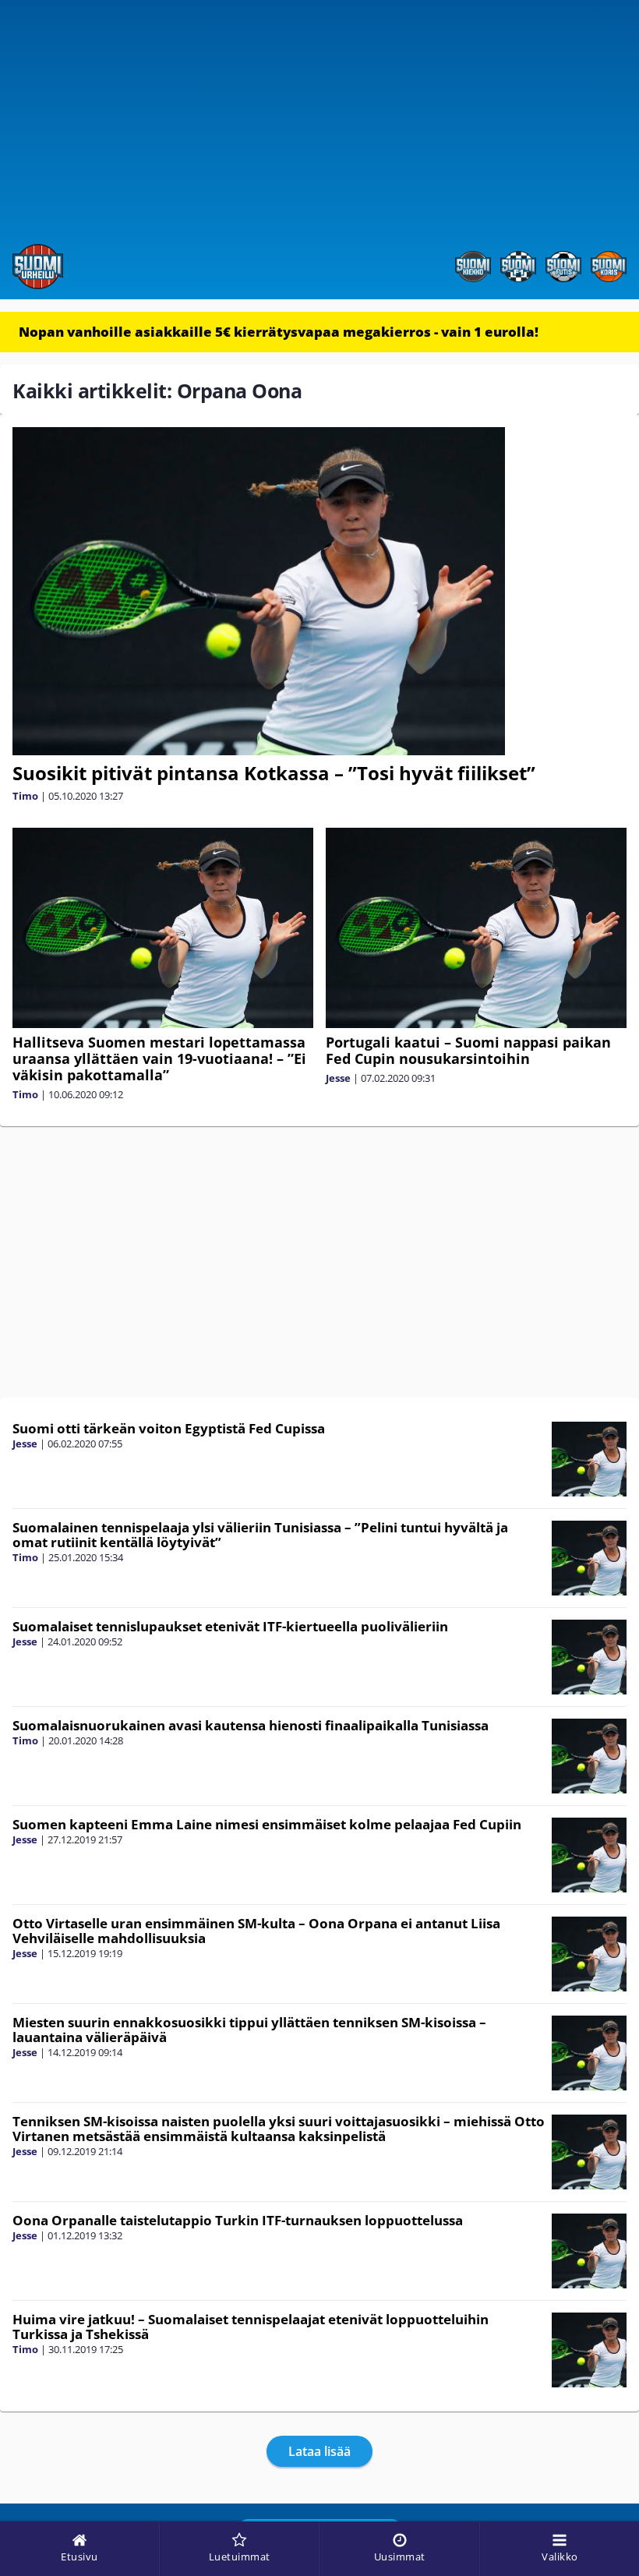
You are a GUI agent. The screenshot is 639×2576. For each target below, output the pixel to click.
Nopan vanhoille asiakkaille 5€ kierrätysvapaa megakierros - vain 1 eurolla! (279, 332)
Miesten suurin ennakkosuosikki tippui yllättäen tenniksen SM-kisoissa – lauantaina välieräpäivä (249, 2030)
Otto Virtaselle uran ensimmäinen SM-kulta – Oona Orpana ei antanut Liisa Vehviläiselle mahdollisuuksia (256, 1931)
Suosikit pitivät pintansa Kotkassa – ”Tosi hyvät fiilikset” (274, 773)
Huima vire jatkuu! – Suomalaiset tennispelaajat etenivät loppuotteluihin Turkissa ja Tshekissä (251, 2327)
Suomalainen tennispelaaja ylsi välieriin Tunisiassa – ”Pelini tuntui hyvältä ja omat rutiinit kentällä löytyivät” (260, 1535)
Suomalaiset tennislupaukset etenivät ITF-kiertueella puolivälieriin (230, 1626)
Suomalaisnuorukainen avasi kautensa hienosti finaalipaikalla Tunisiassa (251, 1725)
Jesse (338, 1078)
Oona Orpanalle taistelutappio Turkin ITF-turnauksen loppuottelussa (238, 2220)
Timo (25, 796)
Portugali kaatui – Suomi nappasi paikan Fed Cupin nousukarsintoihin (468, 1050)
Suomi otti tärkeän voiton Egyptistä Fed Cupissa (169, 1428)
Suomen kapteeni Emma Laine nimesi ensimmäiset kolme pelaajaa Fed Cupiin (267, 1824)
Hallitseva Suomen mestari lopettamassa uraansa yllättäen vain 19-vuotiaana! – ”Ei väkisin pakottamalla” (159, 1058)
